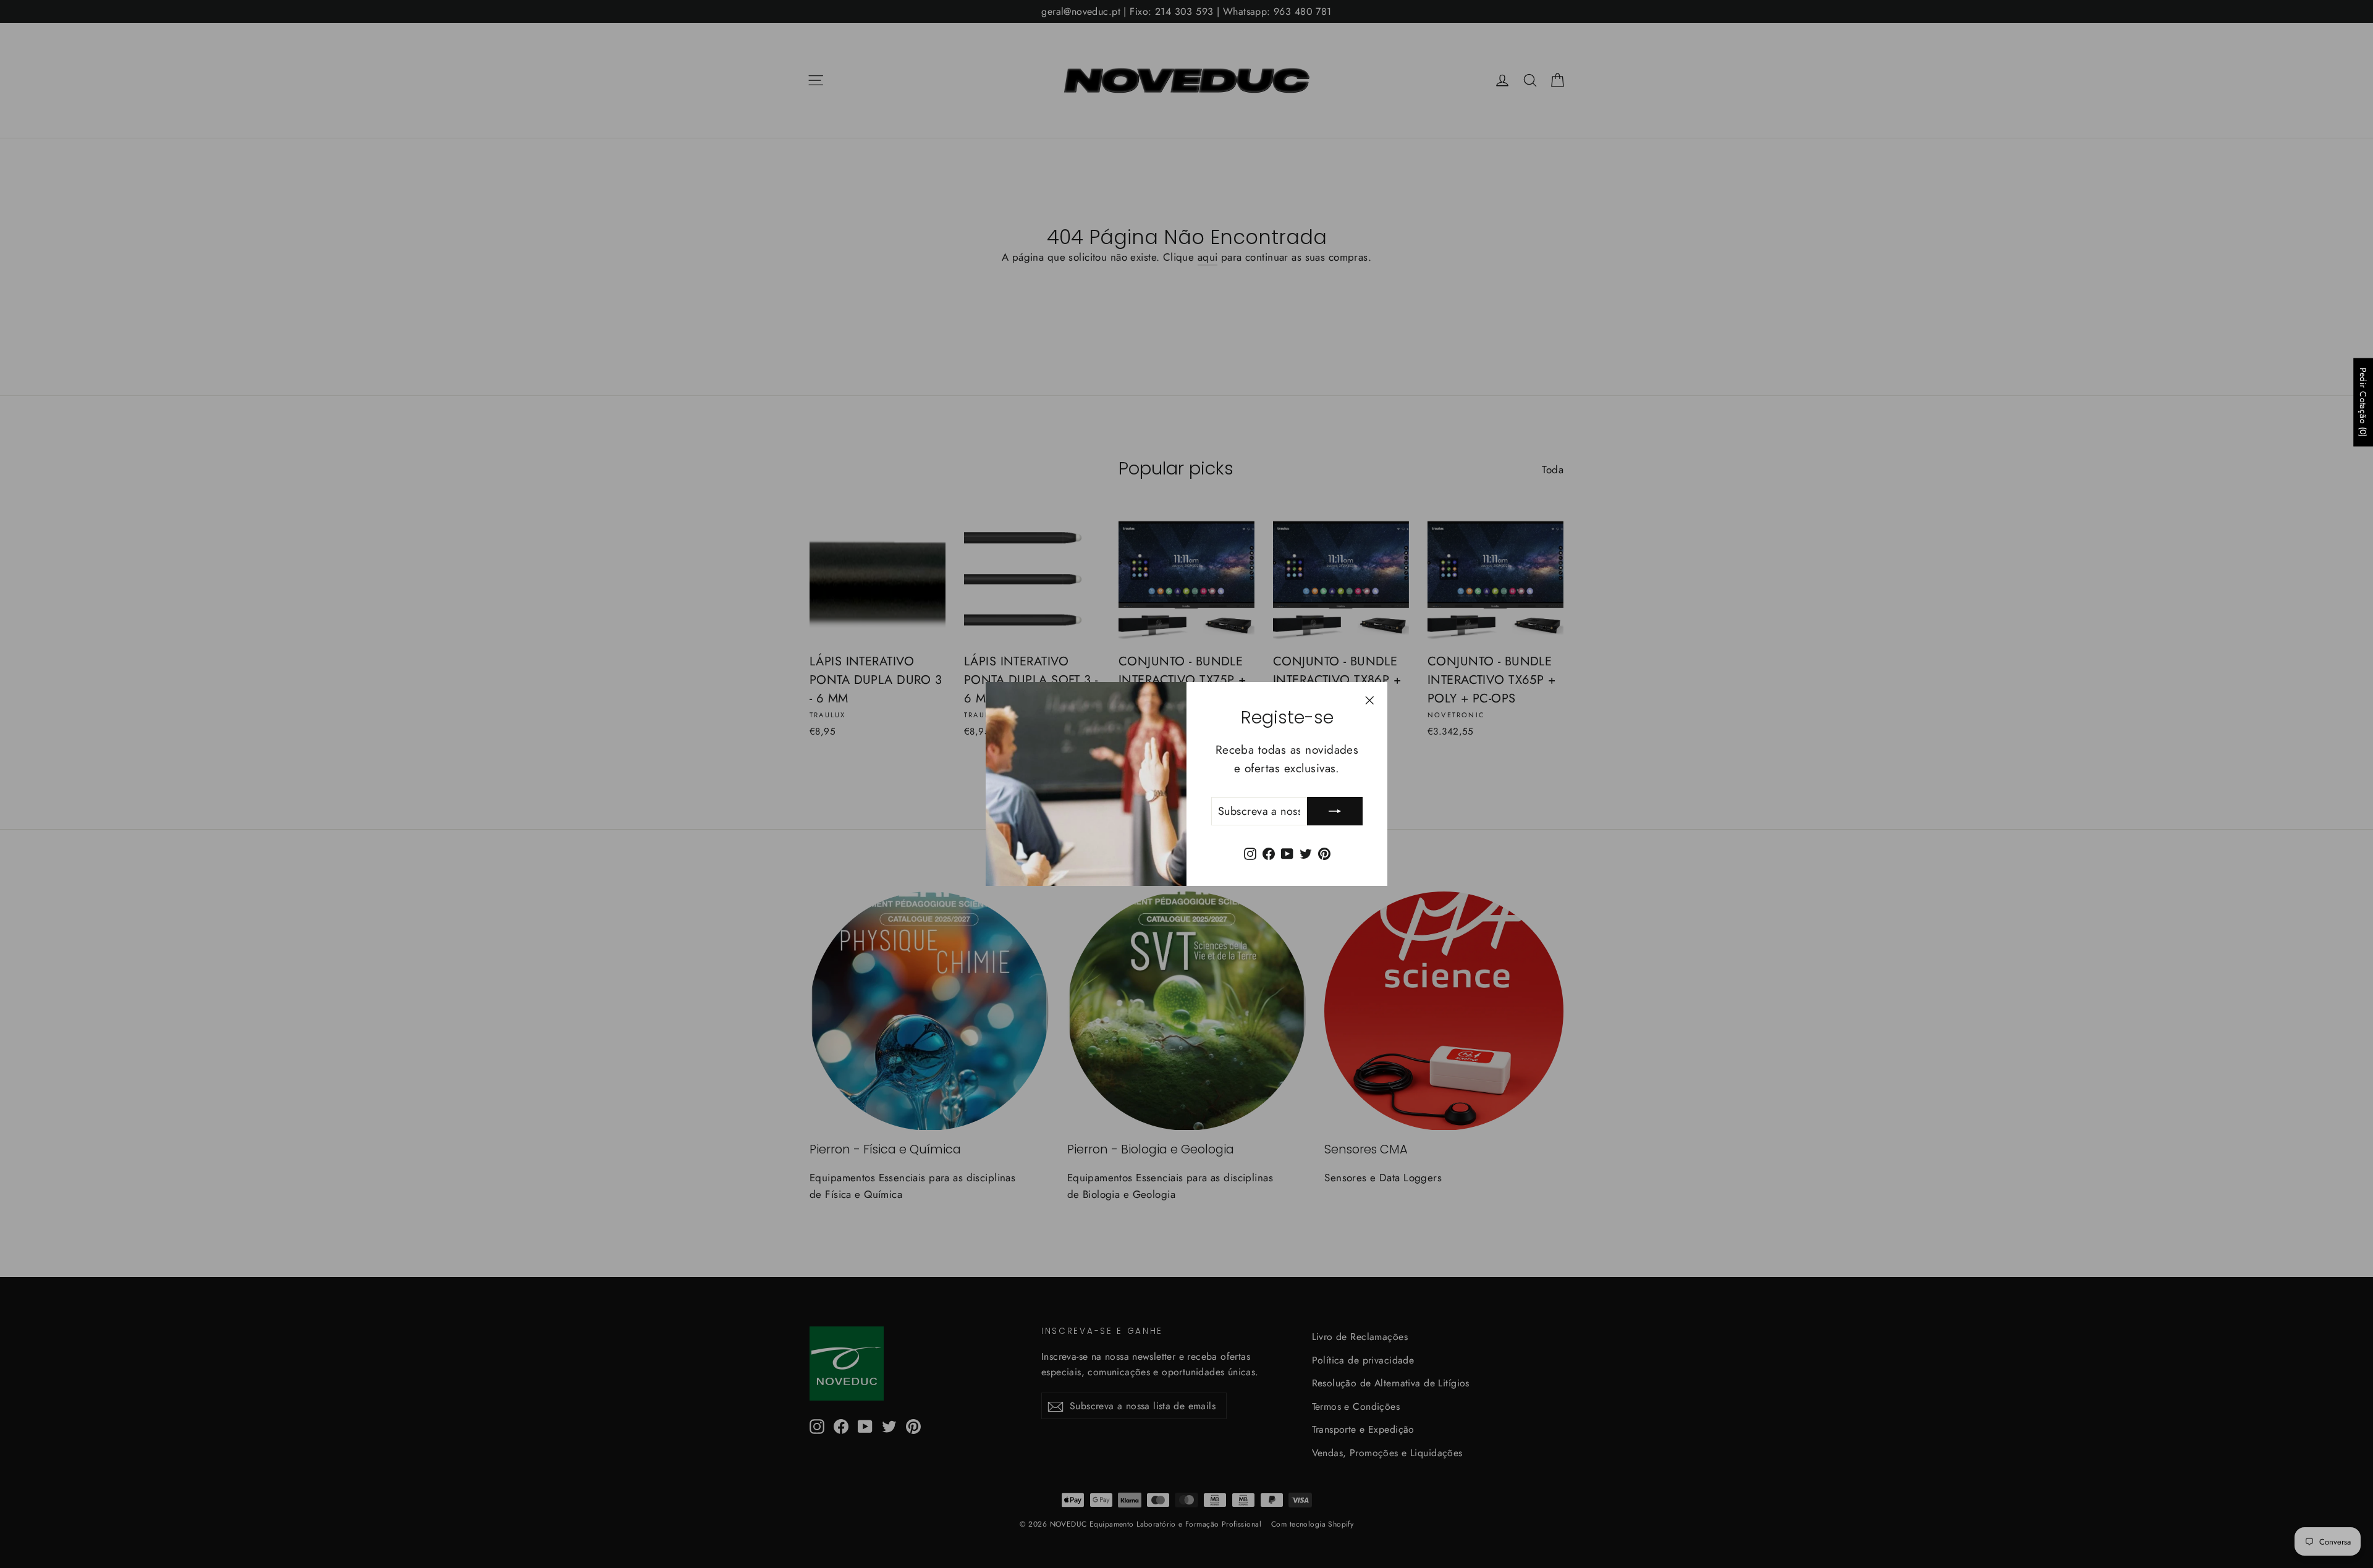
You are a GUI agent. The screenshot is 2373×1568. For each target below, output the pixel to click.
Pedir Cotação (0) (2363, 402)
